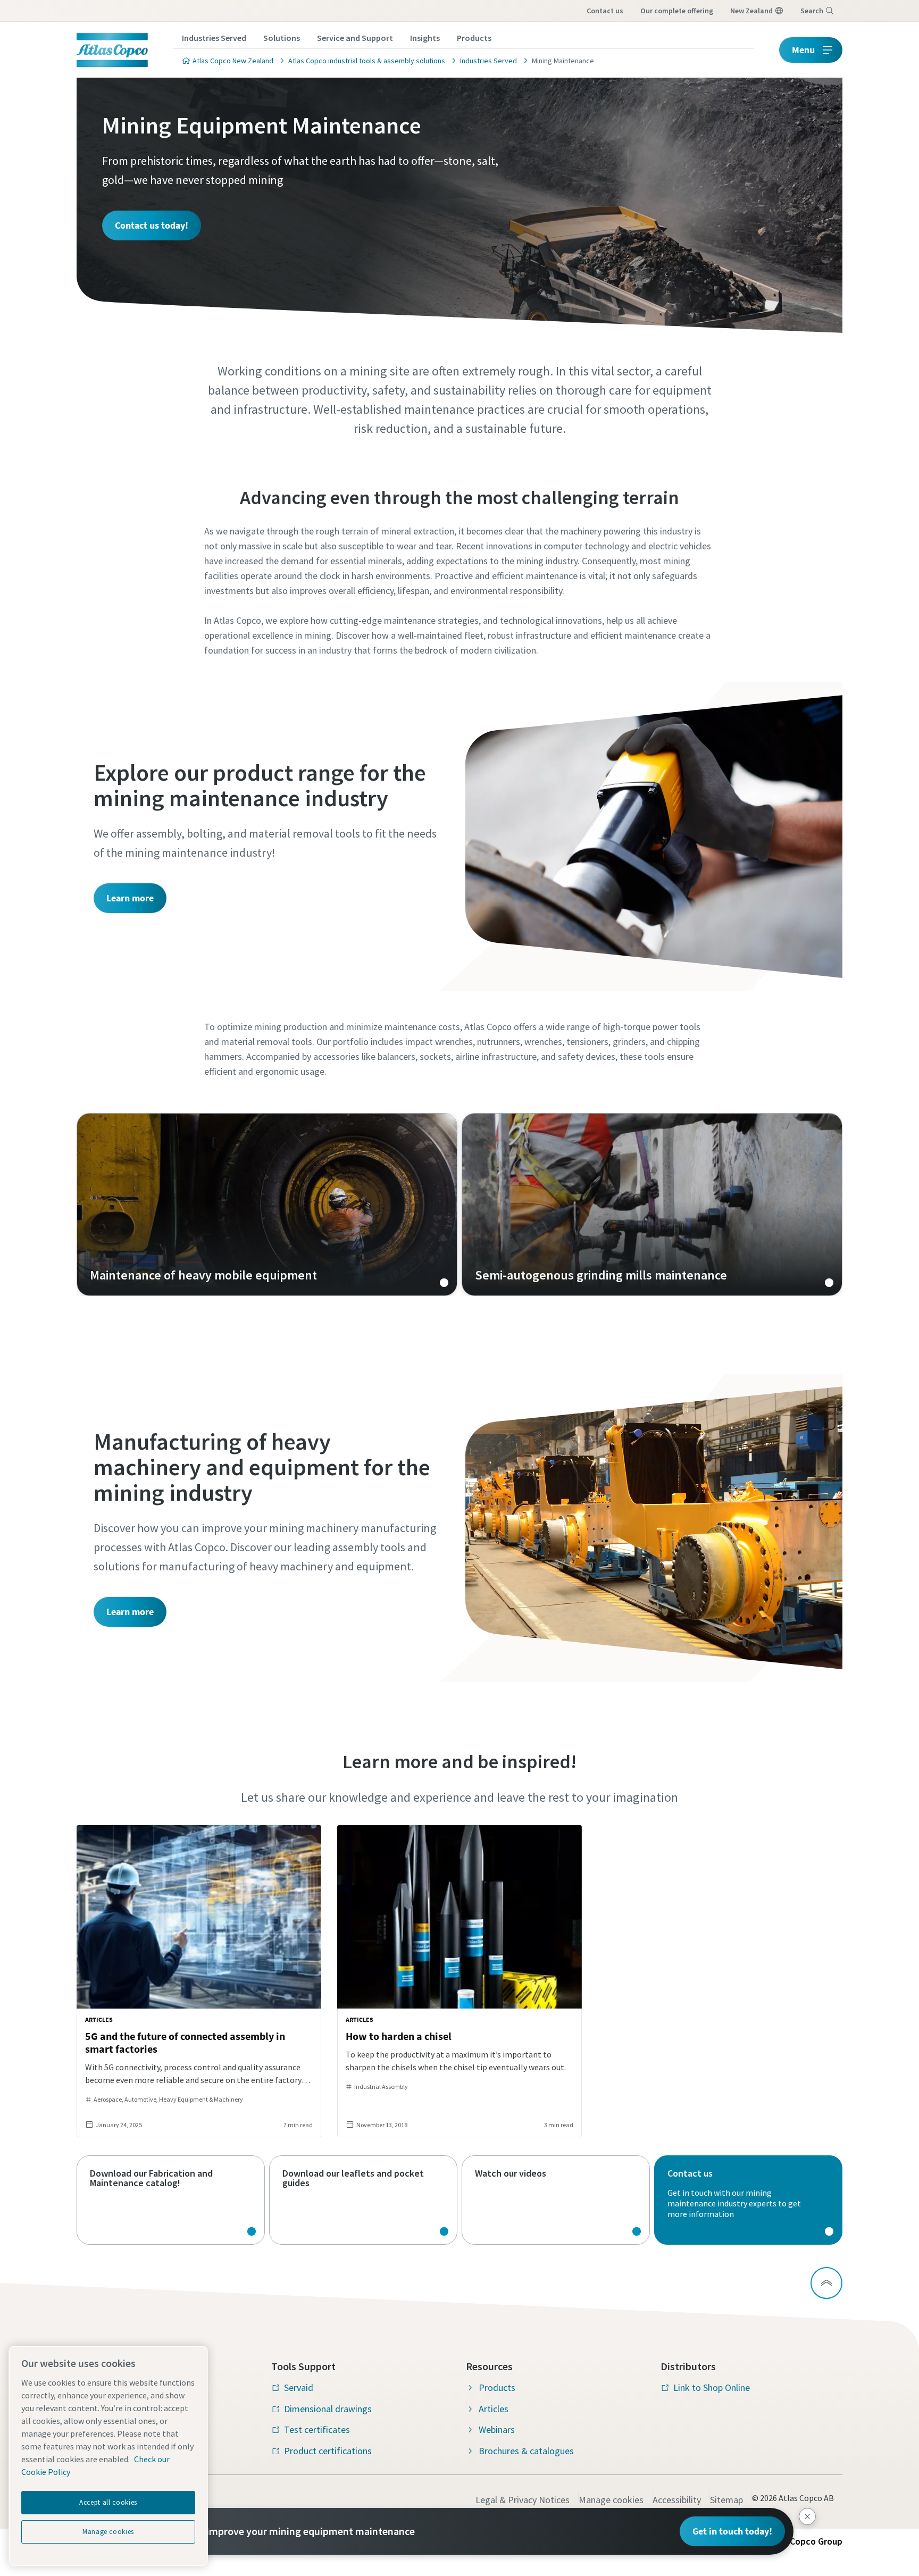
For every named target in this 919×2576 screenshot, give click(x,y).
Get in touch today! (732, 2531)
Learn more (130, 898)
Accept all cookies (108, 2502)
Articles (494, 2409)
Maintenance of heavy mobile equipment (267, 1205)
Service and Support (355, 38)
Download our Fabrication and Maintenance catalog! (171, 2200)
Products (474, 38)
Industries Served (214, 38)
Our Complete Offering (677, 11)
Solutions (282, 38)
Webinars (497, 2429)
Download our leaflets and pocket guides (363, 2200)
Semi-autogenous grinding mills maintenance (652, 1205)
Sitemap (726, 2500)
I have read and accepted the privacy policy (435, 816)
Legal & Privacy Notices (523, 2500)
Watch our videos (556, 2200)
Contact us (605, 11)
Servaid (299, 2387)
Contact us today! (152, 225)
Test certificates (317, 2429)
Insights (425, 38)
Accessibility (677, 2500)
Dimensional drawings (328, 2409)
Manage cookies (611, 2500)
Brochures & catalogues (526, 2451)
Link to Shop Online (712, 2387)
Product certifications (328, 2451)
